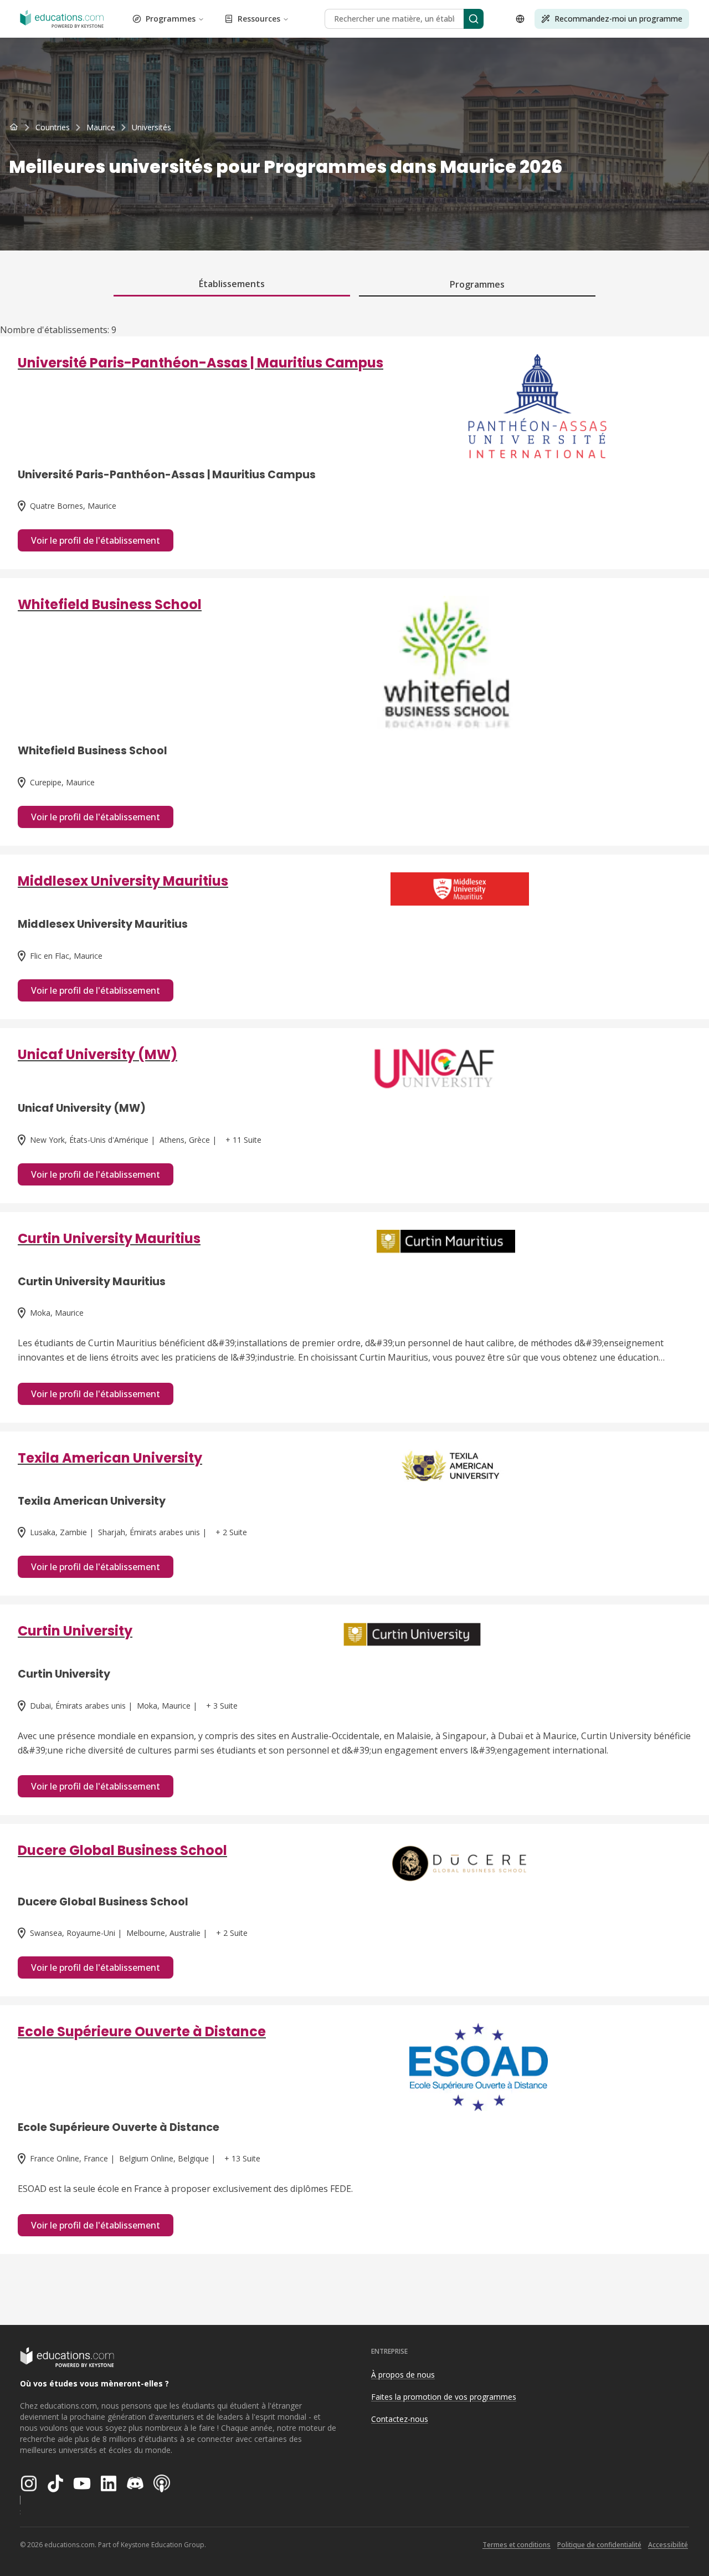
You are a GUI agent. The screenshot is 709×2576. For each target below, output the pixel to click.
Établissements (232, 284)
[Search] (474, 19)
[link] (151, 127)
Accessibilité (668, 2545)
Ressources (259, 19)
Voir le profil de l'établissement (96, 540)
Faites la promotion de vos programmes (444, 2397)
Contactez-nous (400, 2419)
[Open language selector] (520, 19)
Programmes (171, 19)
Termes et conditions (517, 2545)
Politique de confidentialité (599, 2545)
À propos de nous (403, 2375)
